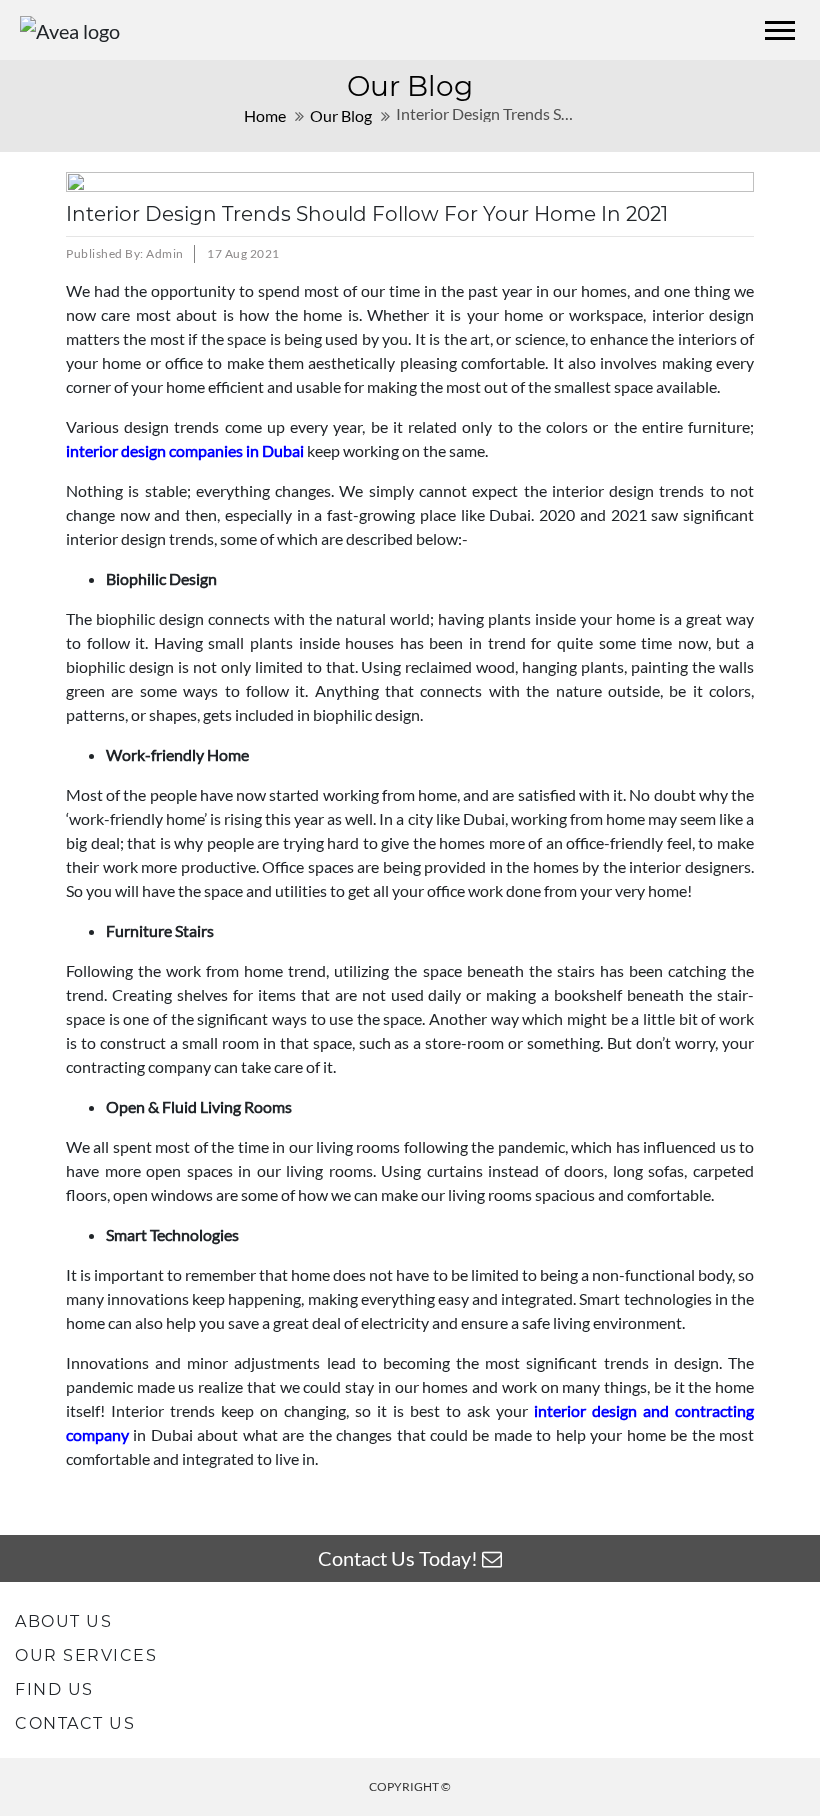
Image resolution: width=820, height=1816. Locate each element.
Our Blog (341, 115)
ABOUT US (63, 1621)
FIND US (54, 1689)
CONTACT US (75, 1723)
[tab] (410, 1621)
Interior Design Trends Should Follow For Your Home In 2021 (367, 214)
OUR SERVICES (86, 1655)
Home (265, 115)
